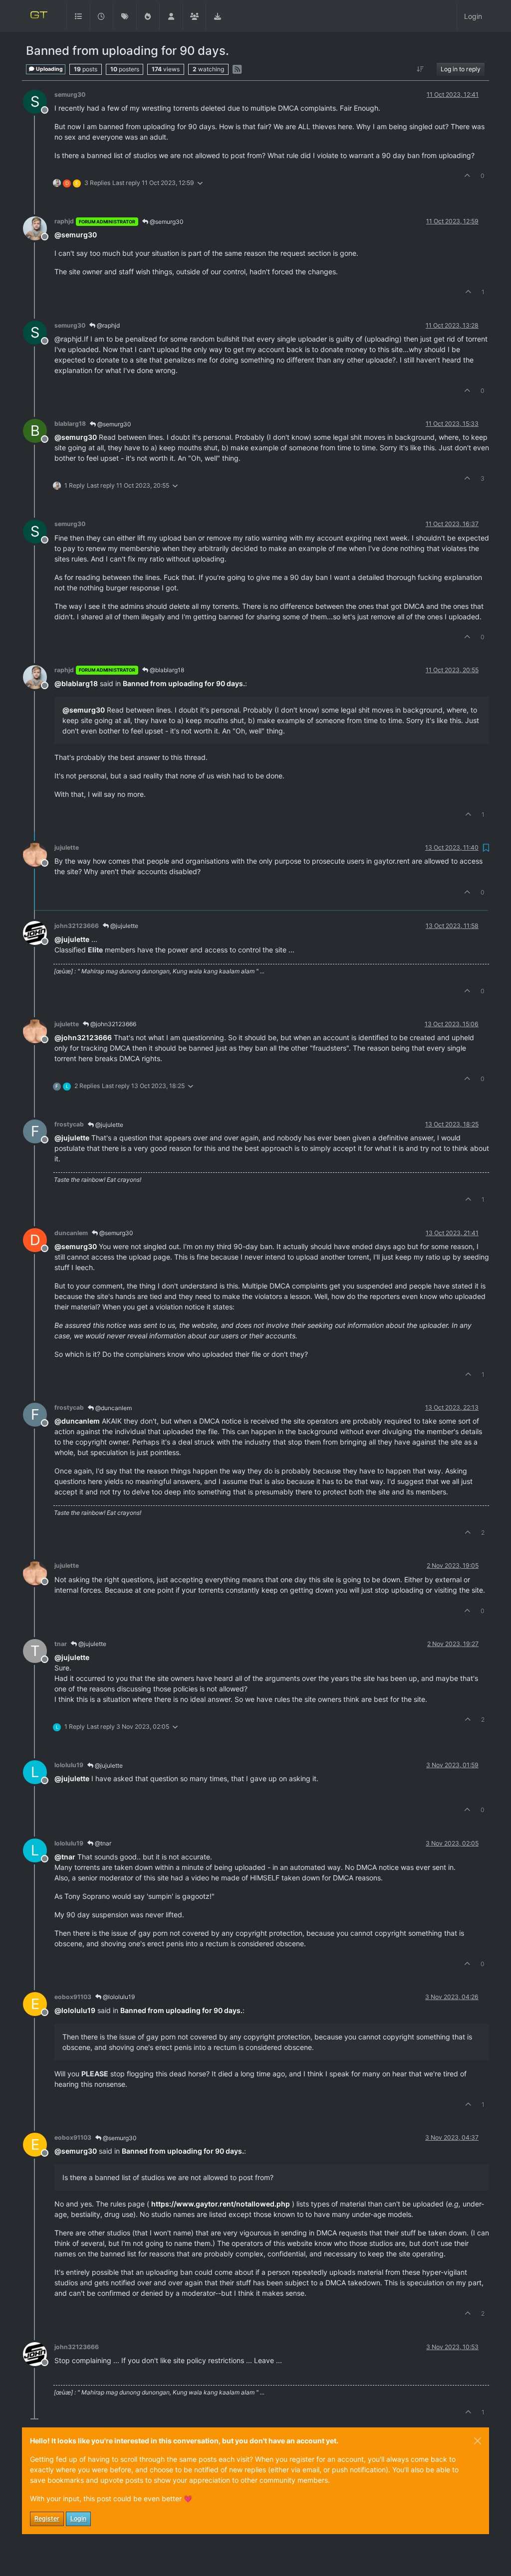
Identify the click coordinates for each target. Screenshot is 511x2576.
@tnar (102, 1843)
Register (47, 2518)
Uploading (49, 69)
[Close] (478, 2441)
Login (78, 2518)
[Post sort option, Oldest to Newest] (420, 69)
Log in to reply (461, 69)
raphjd (64, 221)
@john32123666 (113, 1024)
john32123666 (77, 926)
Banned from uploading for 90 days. (184, 683)
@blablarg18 (166, 670)
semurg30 (70, 94)
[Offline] (39, 228)
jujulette (67, 847)
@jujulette (124, 926)
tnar (61, 1644)
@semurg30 (166, 222)
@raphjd (108, 325)
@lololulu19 (118, 1997)
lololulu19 (69, 1765)
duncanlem (71, 1233)
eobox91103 (73, 1997)
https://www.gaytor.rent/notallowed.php (221, 2204)
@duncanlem (113, 1408)
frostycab (69, 1124)
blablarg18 (70, 424)
